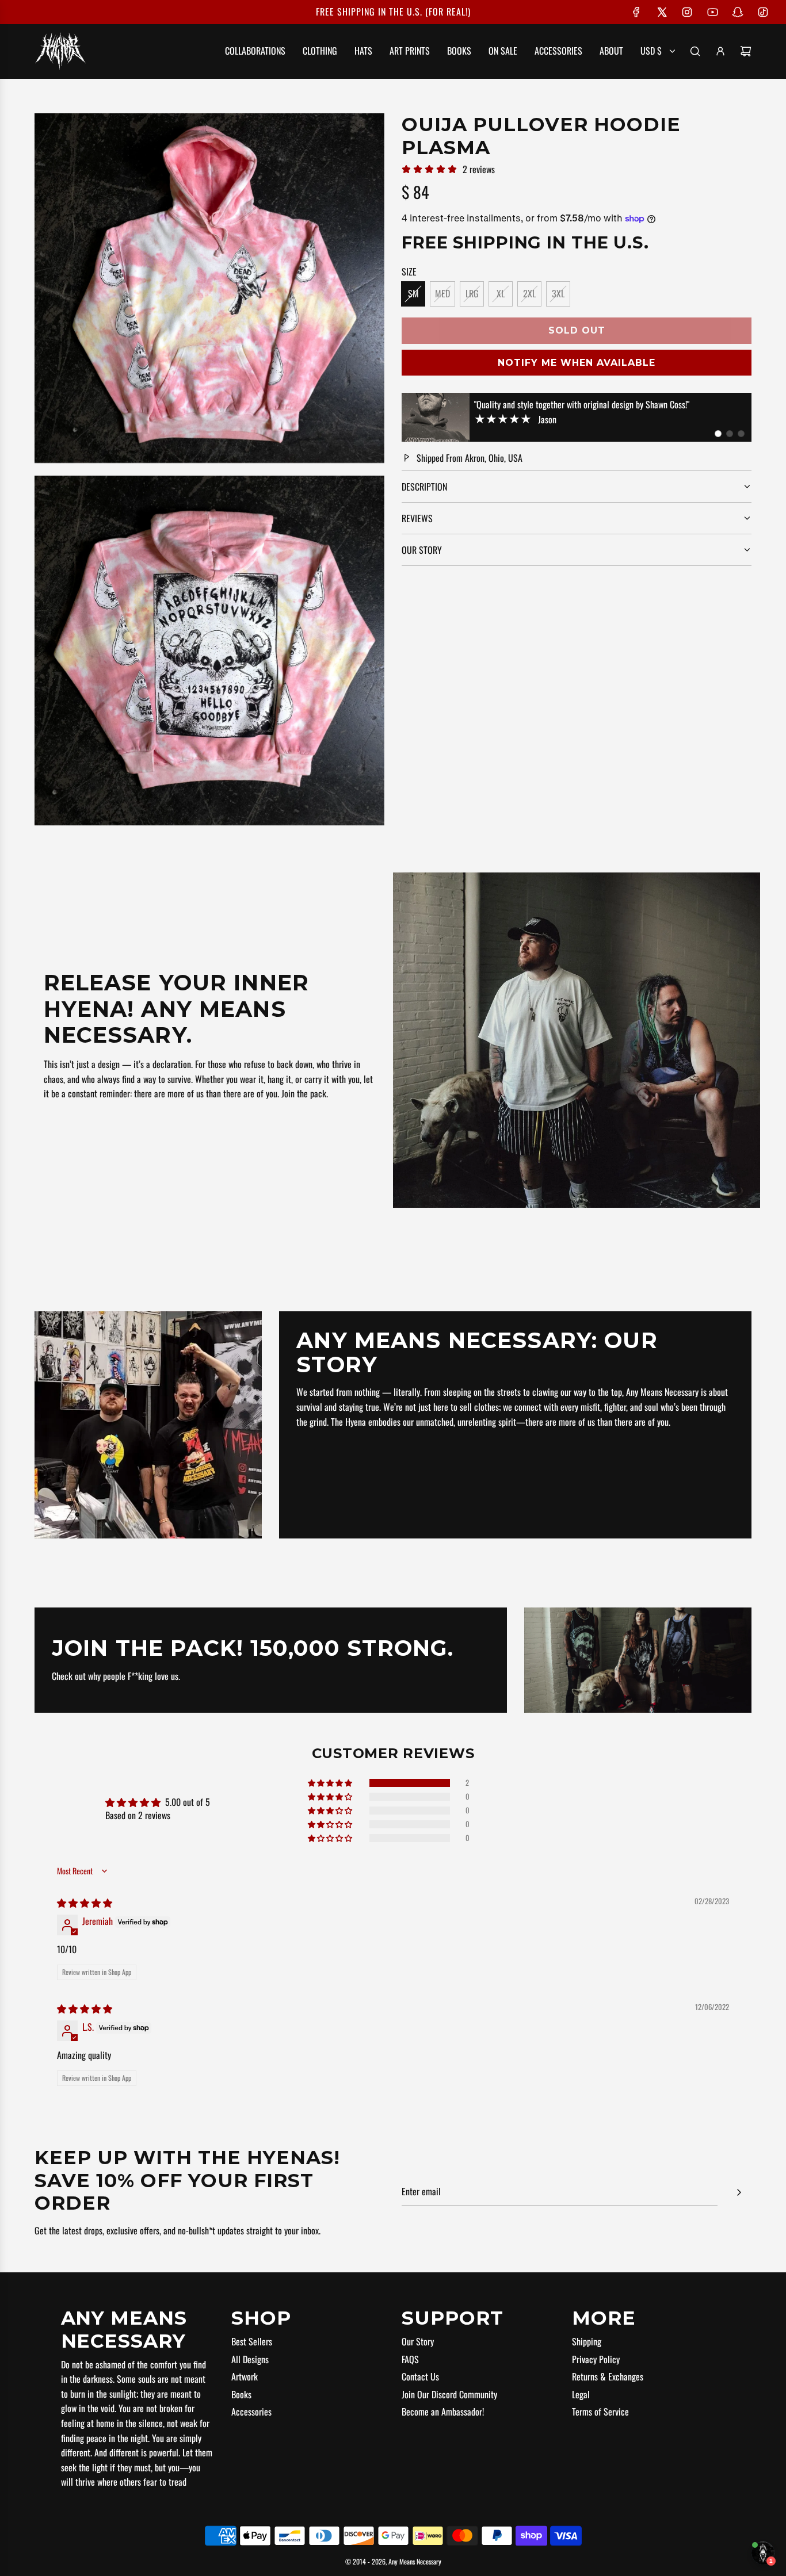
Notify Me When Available (577, 363)
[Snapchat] (738, 12)
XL (501, 293)
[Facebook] (636, 12)
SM (413, 293)
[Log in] (720, 51)
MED (442, 293)
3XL (558, 293)
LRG (472, 293)
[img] (85, 1903)
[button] (718, 434)
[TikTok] (763, 12)
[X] (662, 12)
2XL (529, 293)
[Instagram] (687, 12)
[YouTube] (712, 12)
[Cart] (746, 51)
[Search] (695, 51)
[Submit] (739, 2192)
